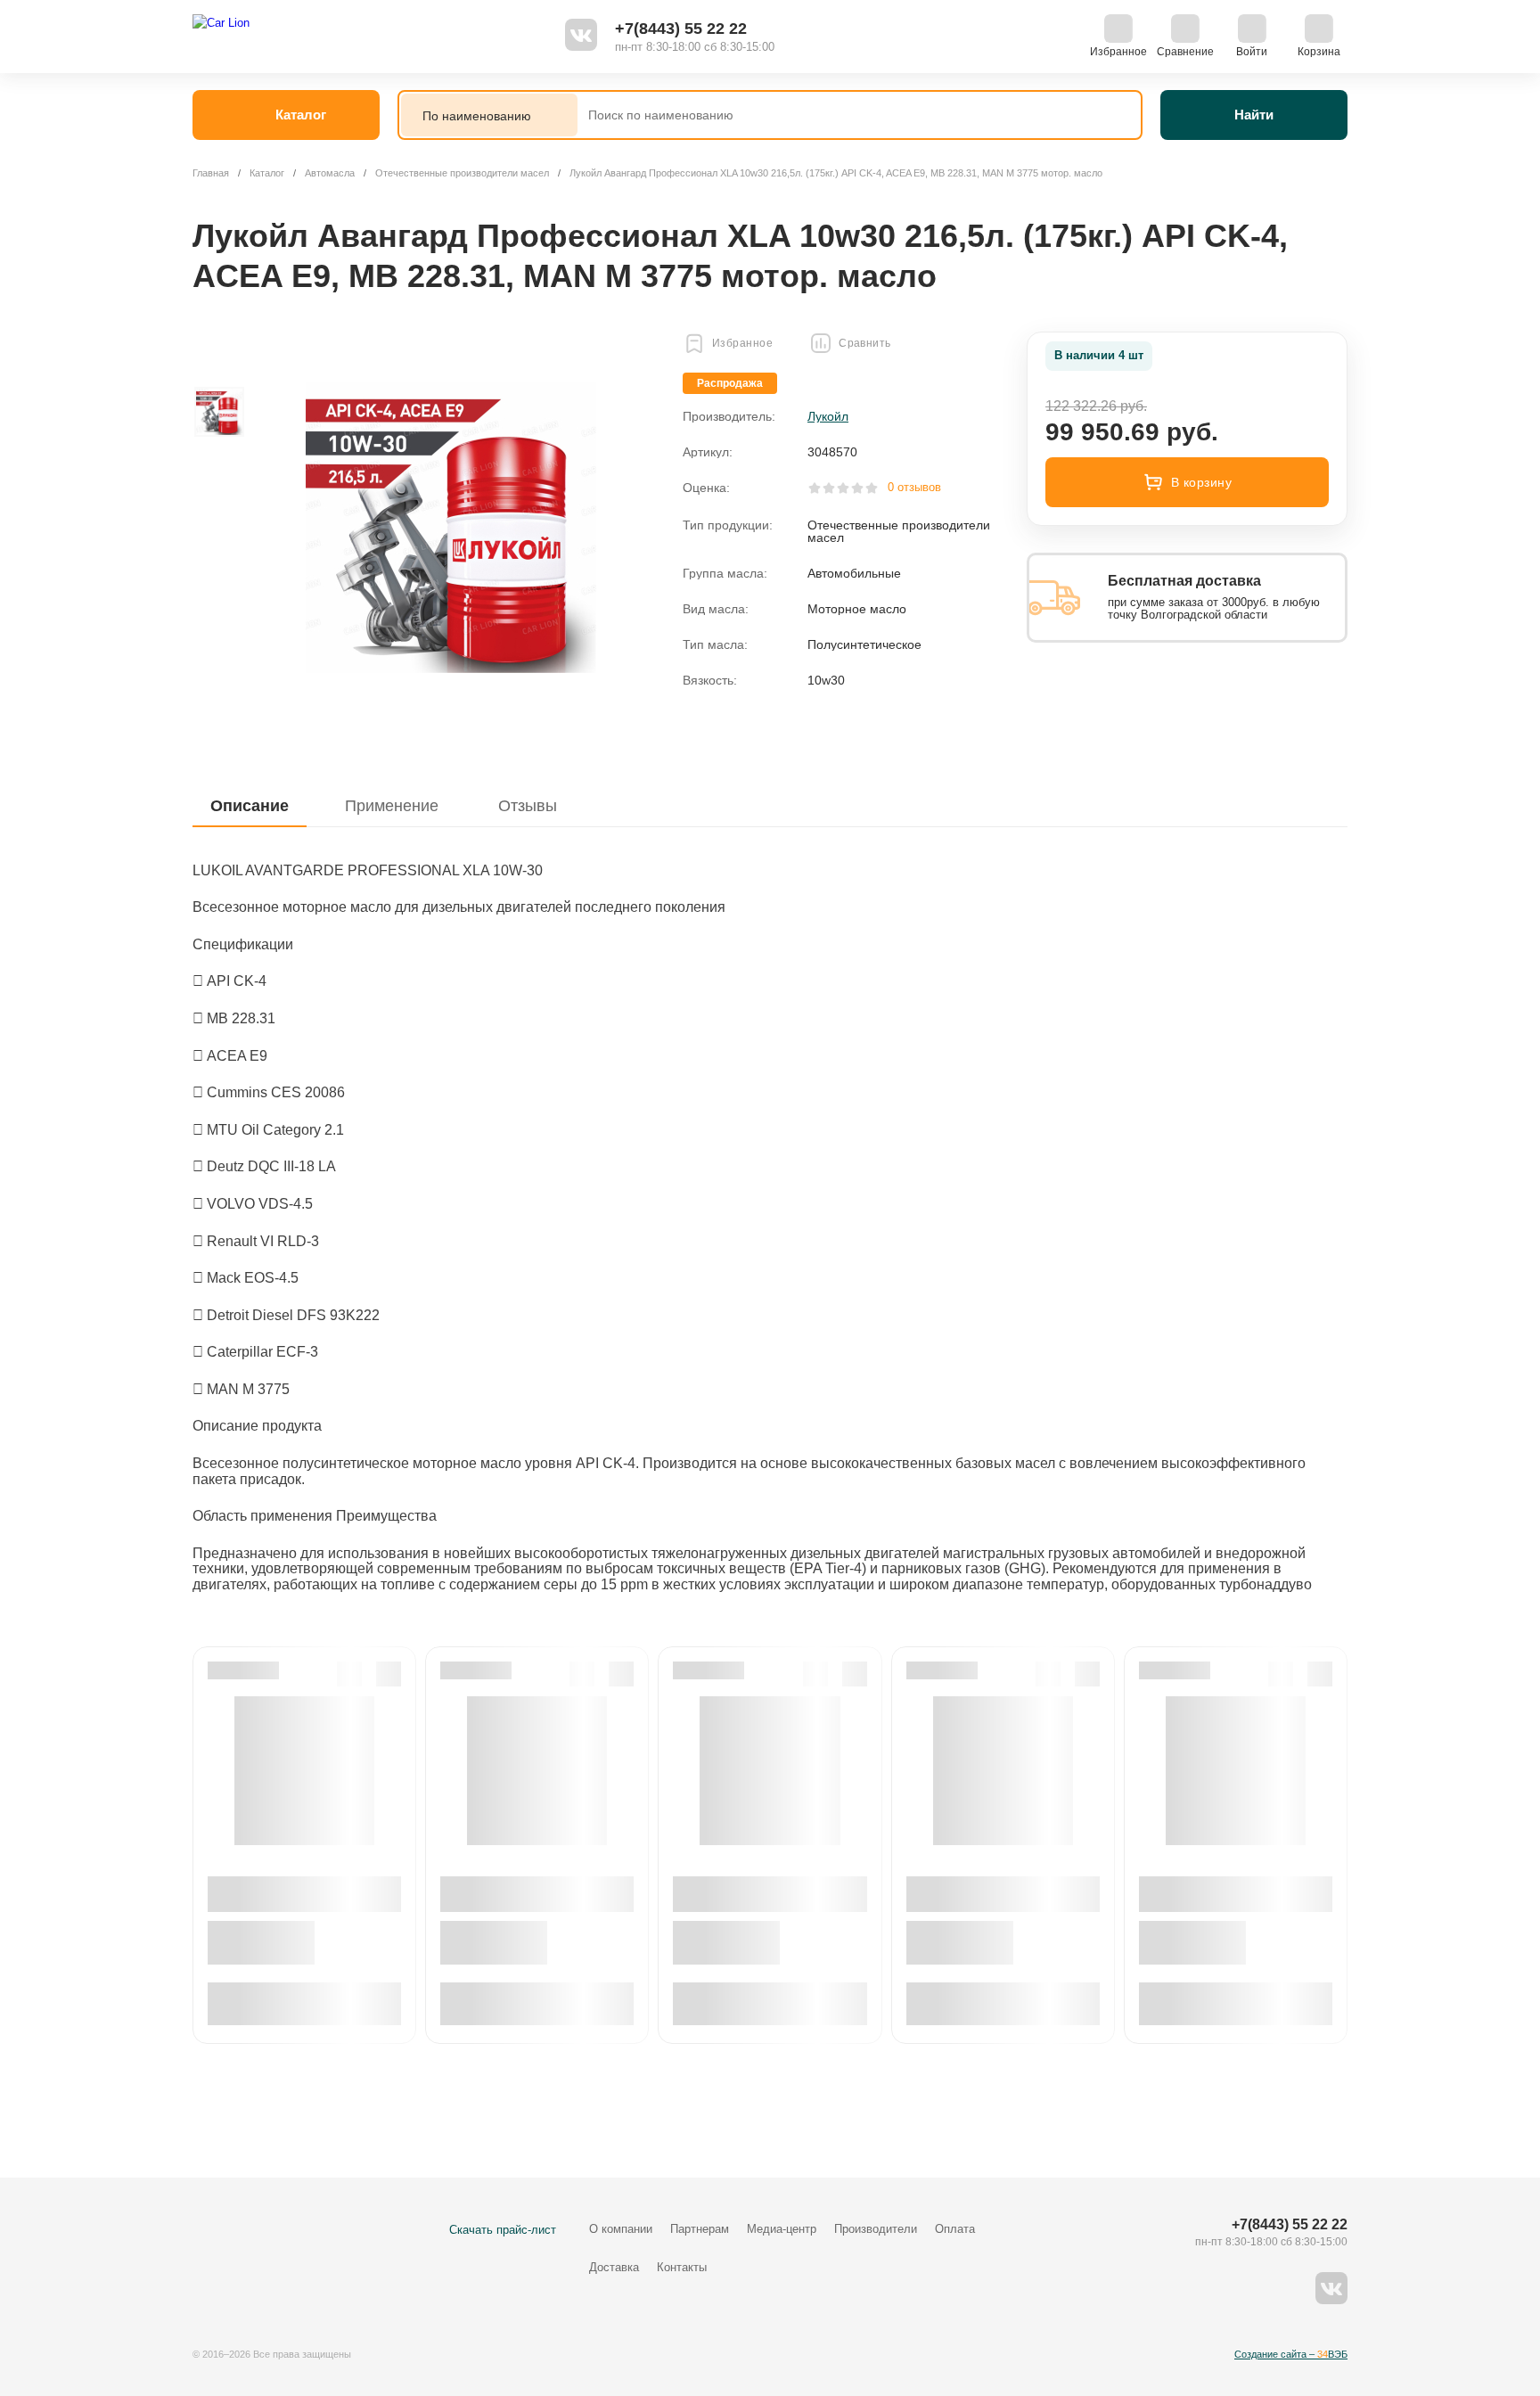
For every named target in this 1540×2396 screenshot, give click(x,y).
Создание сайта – (1291, 2354)
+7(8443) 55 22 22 (681, 29)
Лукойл (828, 416)
